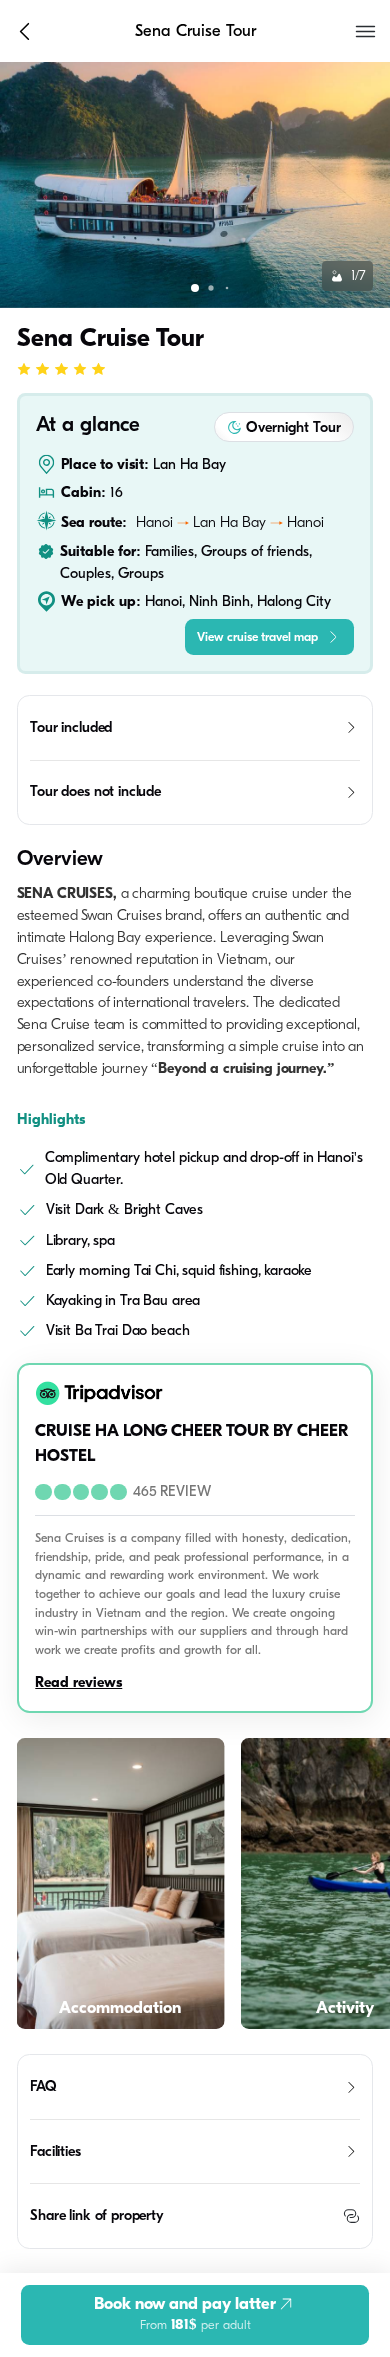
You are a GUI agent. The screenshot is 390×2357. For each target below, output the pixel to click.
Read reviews (78, 1682)
